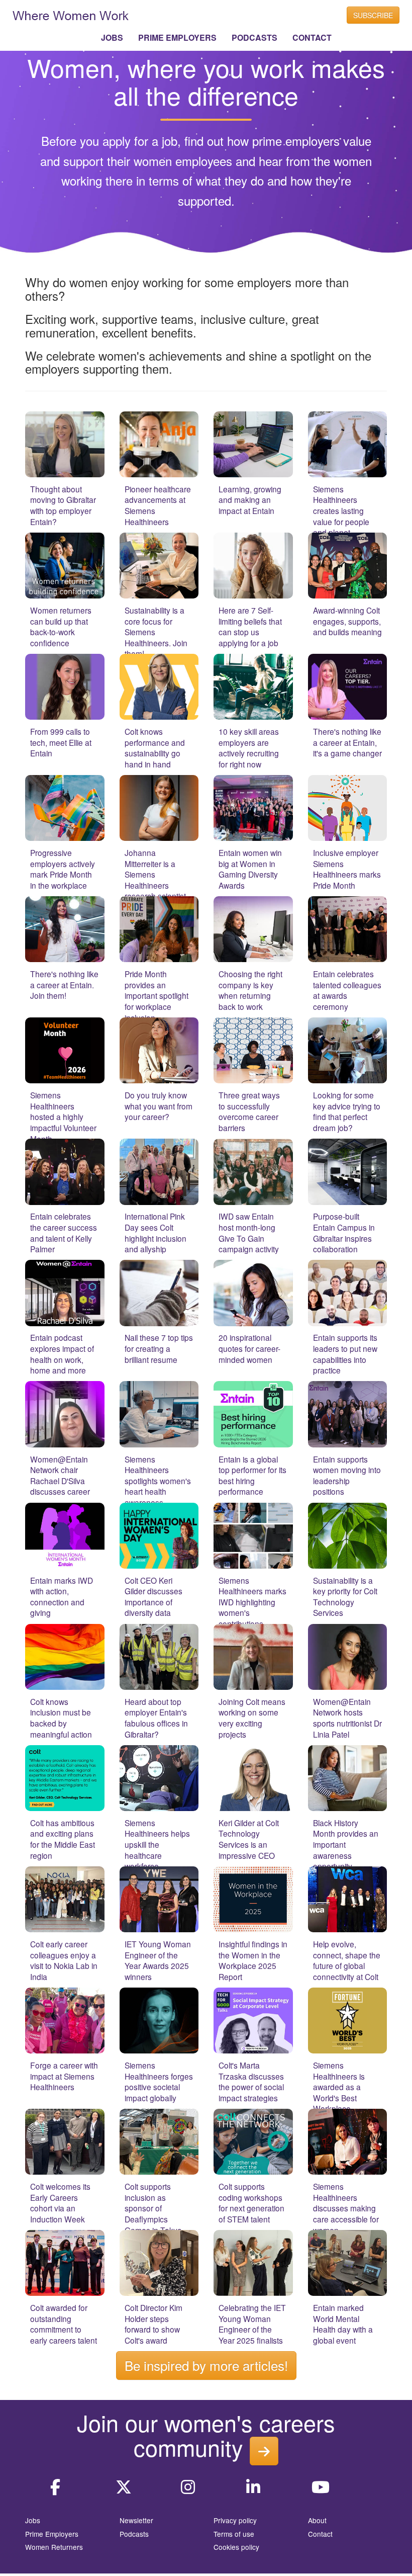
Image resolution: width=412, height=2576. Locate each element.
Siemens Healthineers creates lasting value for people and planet (341, 510)
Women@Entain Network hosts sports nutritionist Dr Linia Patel (347, 1718)
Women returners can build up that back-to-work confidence (61, 626)
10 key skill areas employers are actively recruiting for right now (249, 748)
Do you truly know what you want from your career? (159, 1106)
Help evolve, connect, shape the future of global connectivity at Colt (347, 1960)
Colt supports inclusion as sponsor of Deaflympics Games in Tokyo (153, 2208)
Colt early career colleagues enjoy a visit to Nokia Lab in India (64, 1960)
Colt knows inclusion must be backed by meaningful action (61, 1718)
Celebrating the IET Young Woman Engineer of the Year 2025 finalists (252, 2324)
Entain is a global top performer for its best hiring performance (252, 1475)
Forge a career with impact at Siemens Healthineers (64, 2076)
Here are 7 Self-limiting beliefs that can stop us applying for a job (250, 626)
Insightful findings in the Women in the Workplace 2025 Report (253, 1960)
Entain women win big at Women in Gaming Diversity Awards (250, 869)
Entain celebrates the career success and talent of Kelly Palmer (64, 1232)
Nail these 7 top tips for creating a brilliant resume (159, 1348)
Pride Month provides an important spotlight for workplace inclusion (157, 995)
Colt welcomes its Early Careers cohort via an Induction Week (60, 2203)
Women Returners (54, 2547)
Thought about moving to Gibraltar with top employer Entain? (63, 505)
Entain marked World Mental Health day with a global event (343, 2324)
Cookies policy (236, 2547)
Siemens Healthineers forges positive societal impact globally (159, 2081)
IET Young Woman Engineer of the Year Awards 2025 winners (158, 1960)
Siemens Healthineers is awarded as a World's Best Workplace (339, 2087)
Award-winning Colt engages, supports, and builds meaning (347, 621)
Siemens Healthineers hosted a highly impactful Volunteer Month (63, 1117)
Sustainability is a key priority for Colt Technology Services (345, 1597)
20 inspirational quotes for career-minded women (249, 1348)
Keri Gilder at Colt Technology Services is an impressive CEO (249, 1839)
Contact (320, 2534)
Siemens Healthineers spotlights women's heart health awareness (158, 1481)
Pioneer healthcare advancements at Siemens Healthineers (158, 505)
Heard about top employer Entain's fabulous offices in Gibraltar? (156, 1718)
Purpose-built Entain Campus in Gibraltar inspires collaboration (344, 1232)
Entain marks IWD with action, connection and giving (62, 1597)
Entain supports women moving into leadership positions (347, 1475)
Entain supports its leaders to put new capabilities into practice (345, 1354)
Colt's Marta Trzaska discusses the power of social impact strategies (251, 2081)
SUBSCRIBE (373, 15)
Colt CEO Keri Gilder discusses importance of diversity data (153, 1597)
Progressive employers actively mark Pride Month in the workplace (63, 869)
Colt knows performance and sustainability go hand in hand (155, 748)
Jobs (33, 2520)
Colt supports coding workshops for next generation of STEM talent (251, 2203)
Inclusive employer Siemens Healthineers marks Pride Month (347, 869)
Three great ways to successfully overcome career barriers (249, 1111)
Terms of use (234, 2534)
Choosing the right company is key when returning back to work (250, 990)
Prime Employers (52, 2534)
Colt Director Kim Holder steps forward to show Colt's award (153, 2324)
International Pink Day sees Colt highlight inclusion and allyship (156, 1232)
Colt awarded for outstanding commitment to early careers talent (64, 2324)
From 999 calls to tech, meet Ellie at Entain (61, 742)
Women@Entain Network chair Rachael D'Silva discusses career (60, 1475)
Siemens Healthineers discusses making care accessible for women (346, 2208)
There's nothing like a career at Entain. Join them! (64, 984)
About (317, 2520)
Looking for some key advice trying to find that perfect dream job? (347, 1111)
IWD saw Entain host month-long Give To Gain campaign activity (249, 1232)
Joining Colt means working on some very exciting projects (252, 1718)
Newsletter (136, 2520)
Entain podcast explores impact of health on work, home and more (62, 1354)
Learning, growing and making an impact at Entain (250, 500)
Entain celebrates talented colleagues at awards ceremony (347, 990)
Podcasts (134, 2534)
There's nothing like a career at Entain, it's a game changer (347, 742)
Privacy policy (235, 2520)
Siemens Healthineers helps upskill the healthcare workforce (157, 1844)
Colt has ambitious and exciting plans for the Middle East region (63, 1839)
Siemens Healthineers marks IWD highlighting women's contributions (252, 1602)
